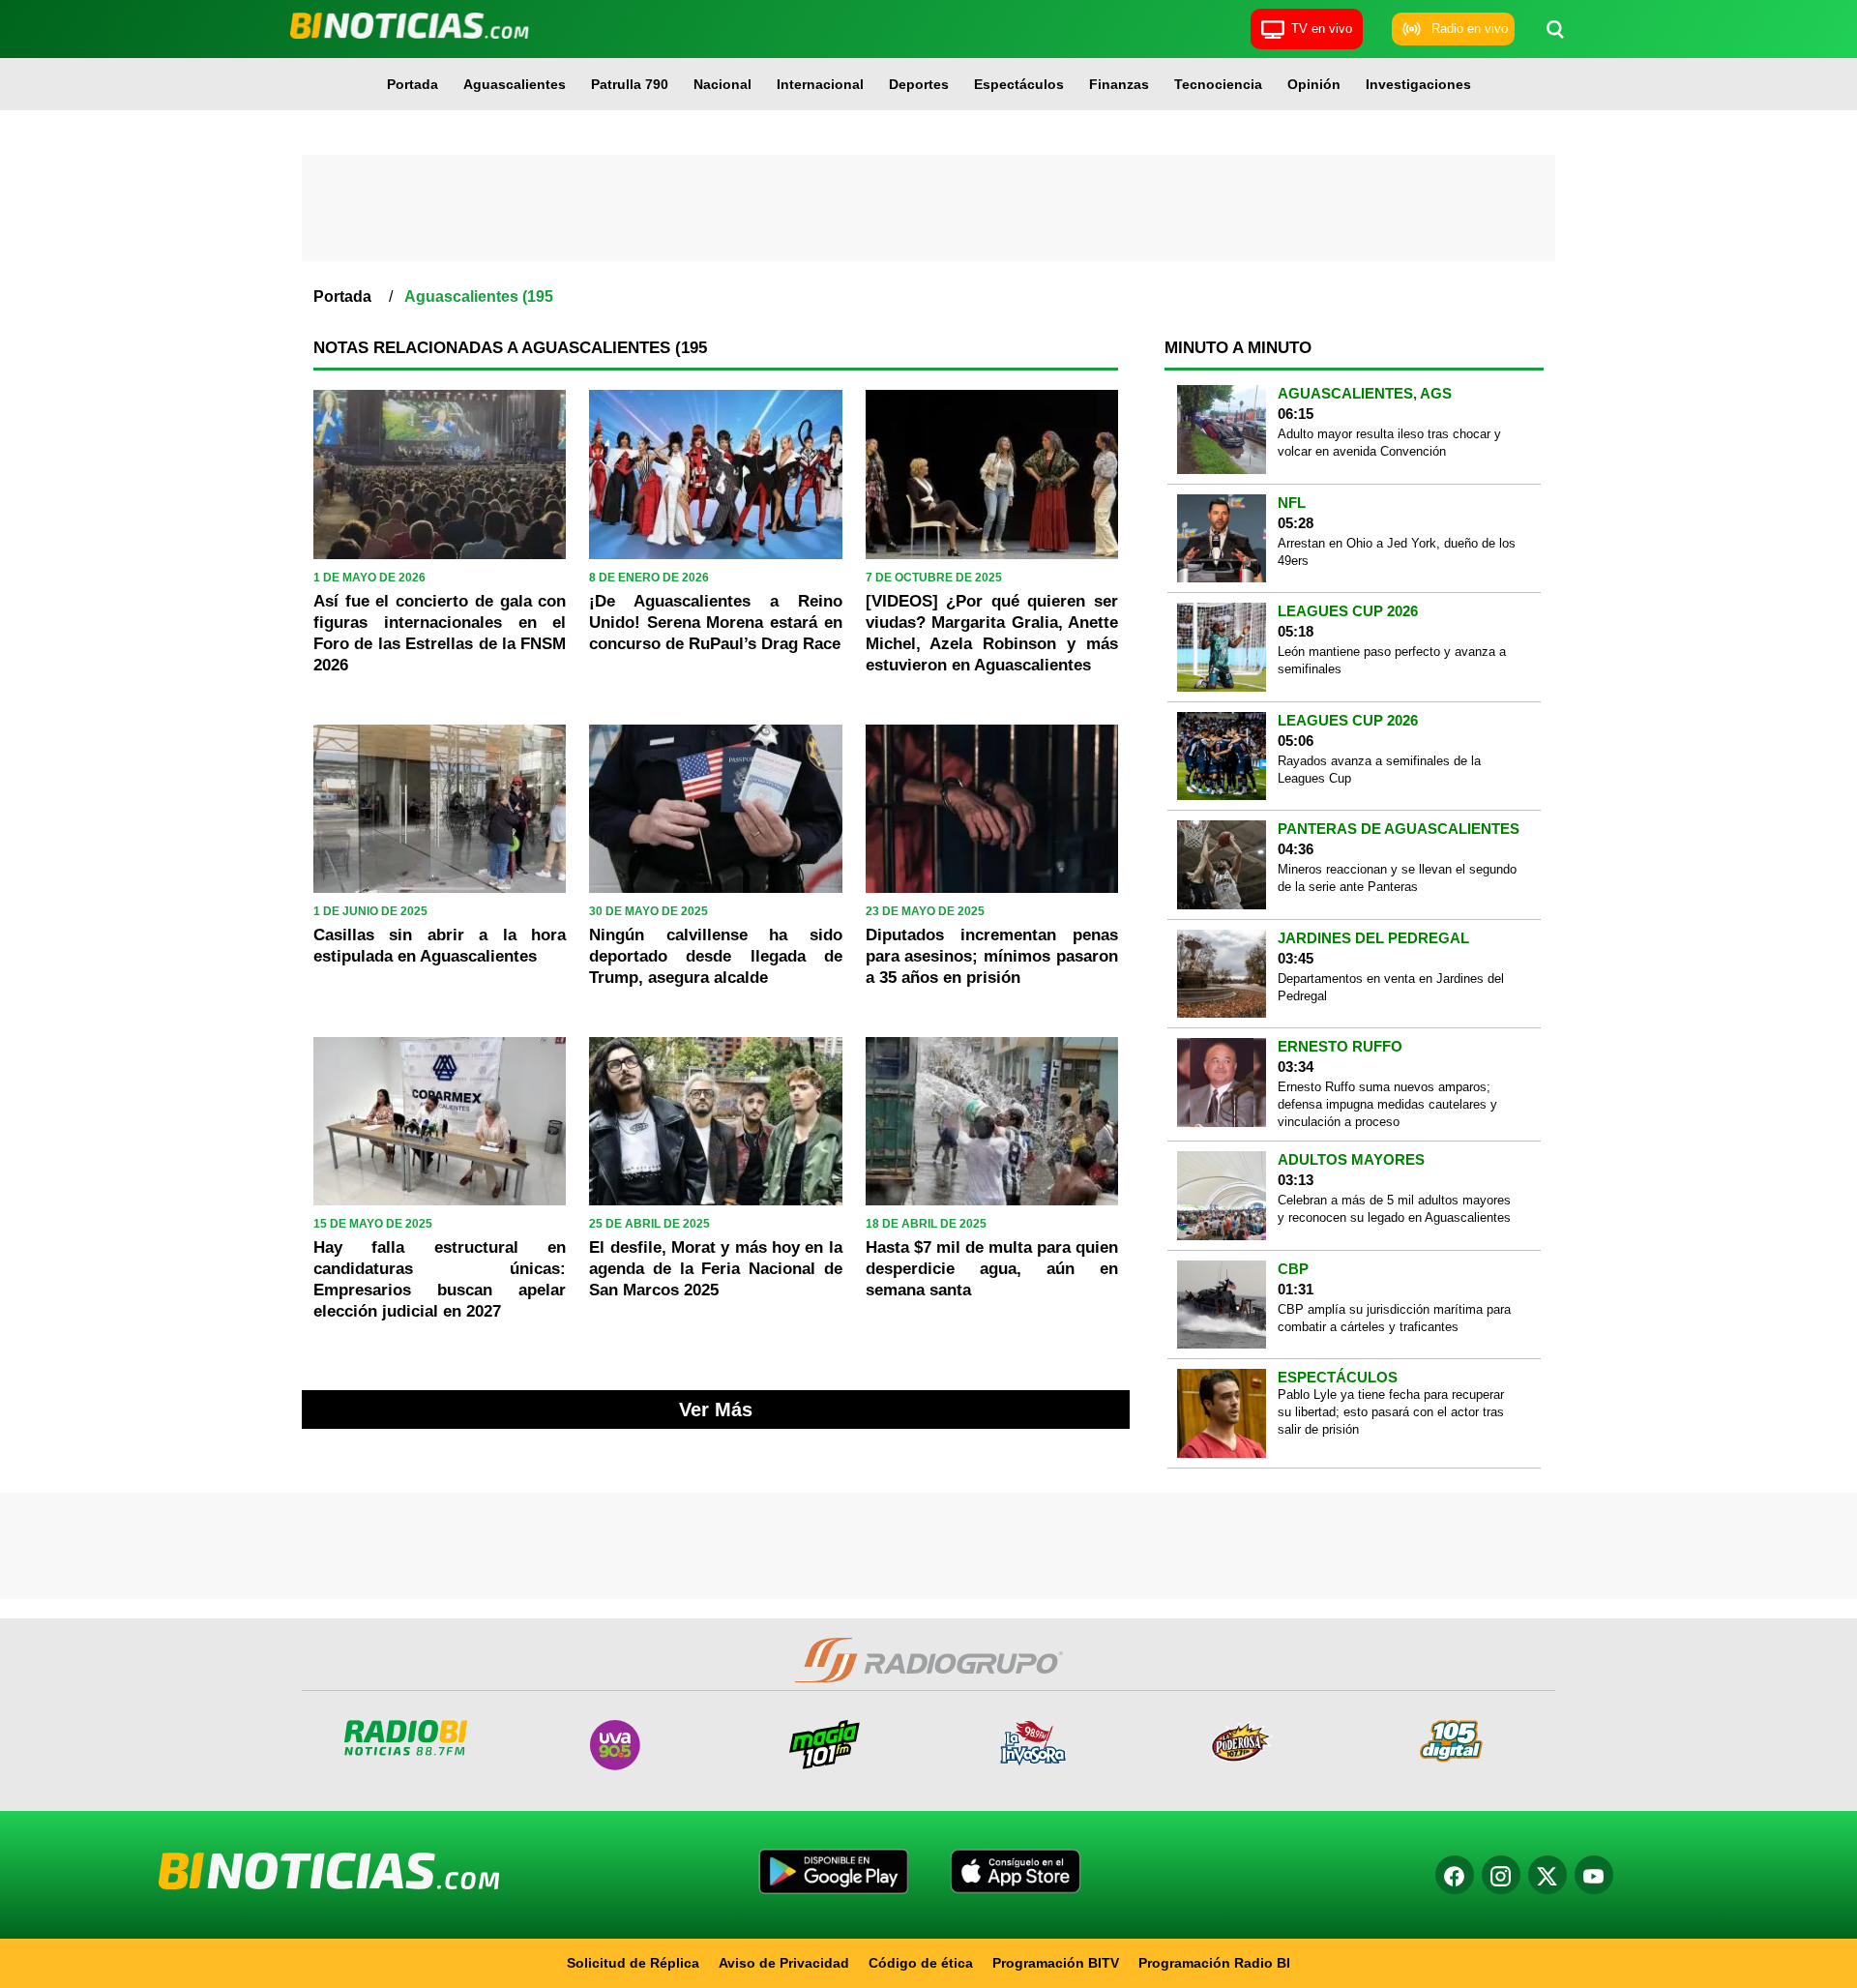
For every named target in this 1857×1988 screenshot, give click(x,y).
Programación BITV (1056, 1963)
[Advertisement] (928, 208)
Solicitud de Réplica (633, 1963)
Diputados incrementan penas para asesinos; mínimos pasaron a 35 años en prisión (992, 956)
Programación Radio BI (1214, 1963)
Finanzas (1119, 84)
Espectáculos (1019, 84)
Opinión (1314, 84)
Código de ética (921, 1963)
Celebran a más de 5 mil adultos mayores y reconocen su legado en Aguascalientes (1394, 1209)
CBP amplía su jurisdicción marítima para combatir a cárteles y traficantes (1394, 1318)
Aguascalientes (515, 84)
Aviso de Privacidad (784, 1963)
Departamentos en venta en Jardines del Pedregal (1391, 987)
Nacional (722, 84)
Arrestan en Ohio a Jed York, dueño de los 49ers (1397, 552)
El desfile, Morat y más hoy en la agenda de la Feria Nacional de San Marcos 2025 (715, 1269)
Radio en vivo (1470, 29)
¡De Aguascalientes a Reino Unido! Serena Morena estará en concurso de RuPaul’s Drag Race (715, 623)
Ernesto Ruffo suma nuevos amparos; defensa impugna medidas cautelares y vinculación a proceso (1387, 1104)
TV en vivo (1322, 29)
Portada (413, 84)
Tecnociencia (1218, 84)
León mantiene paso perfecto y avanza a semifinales (1392, 660)
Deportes (919, 84)
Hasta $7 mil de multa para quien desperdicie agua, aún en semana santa (992, 1269)
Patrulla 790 (630, 84)
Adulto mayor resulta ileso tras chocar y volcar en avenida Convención (1389, 443)
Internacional (820, 84)
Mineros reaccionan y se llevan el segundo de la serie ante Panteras (1397, 878)
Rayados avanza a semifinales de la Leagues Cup (1379, 770)
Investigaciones (1418, 84)
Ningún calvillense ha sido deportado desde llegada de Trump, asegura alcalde (715, 956)
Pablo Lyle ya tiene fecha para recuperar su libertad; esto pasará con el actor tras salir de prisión (1391, 1412)
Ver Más (716, 1409)
